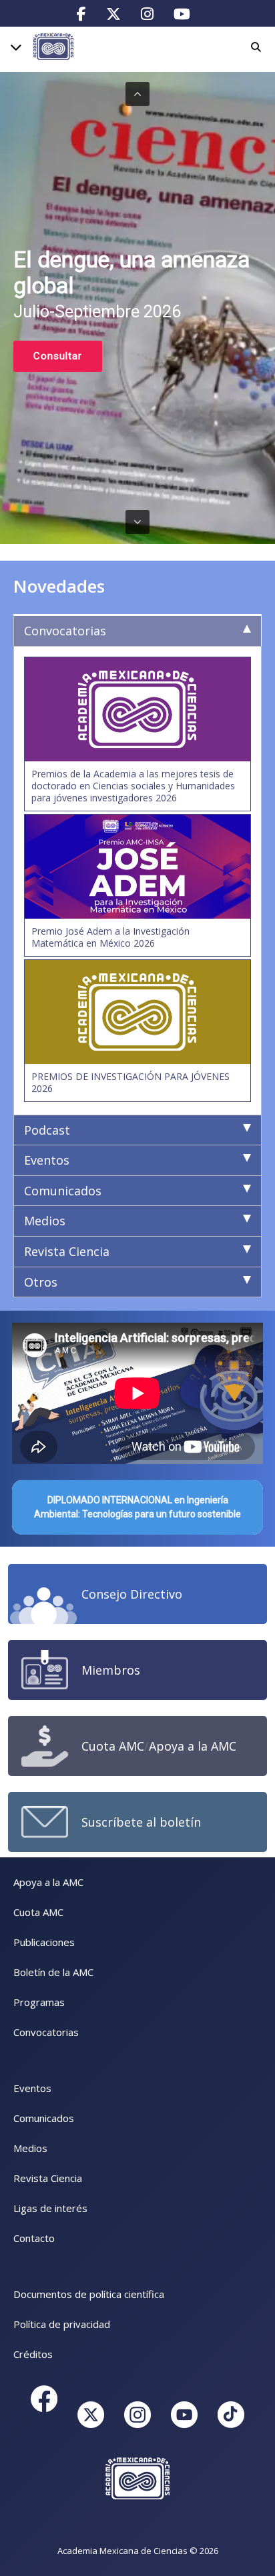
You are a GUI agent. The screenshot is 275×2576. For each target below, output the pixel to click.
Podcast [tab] (47, 1130)
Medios (30, 2148)
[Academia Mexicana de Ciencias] (53, 46)
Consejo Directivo (132, 1594)
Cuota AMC (113, 1746)
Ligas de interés (50, 2208)
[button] (137, 94)
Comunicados (44, 2118)
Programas (39, 2002)
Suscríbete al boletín (141, 1822)
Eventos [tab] (47, 1160)
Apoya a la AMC (193, 1746)
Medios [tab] (45, 1221)
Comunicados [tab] (63, 1191)
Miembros (111, 1670)
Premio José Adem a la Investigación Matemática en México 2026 (110, 937)
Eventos (32, 2088)
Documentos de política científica (89, 2294)
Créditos (33, 2354)
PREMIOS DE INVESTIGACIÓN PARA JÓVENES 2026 (130, 1082)
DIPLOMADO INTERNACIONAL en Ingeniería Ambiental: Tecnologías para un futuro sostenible (137, 1507)
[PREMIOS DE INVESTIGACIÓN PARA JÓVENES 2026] (137, 1012)
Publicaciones (44, 1942)
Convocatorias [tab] (65, 631)
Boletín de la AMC (53, 1972)
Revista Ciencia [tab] (67, 1251)
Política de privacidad (62, 2324)
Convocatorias (46, 2032)
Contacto (34, 2238)
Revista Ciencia (48, 2178)
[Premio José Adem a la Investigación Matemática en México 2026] (137, 867)
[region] (137, 308)
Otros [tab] (41, 1282)
